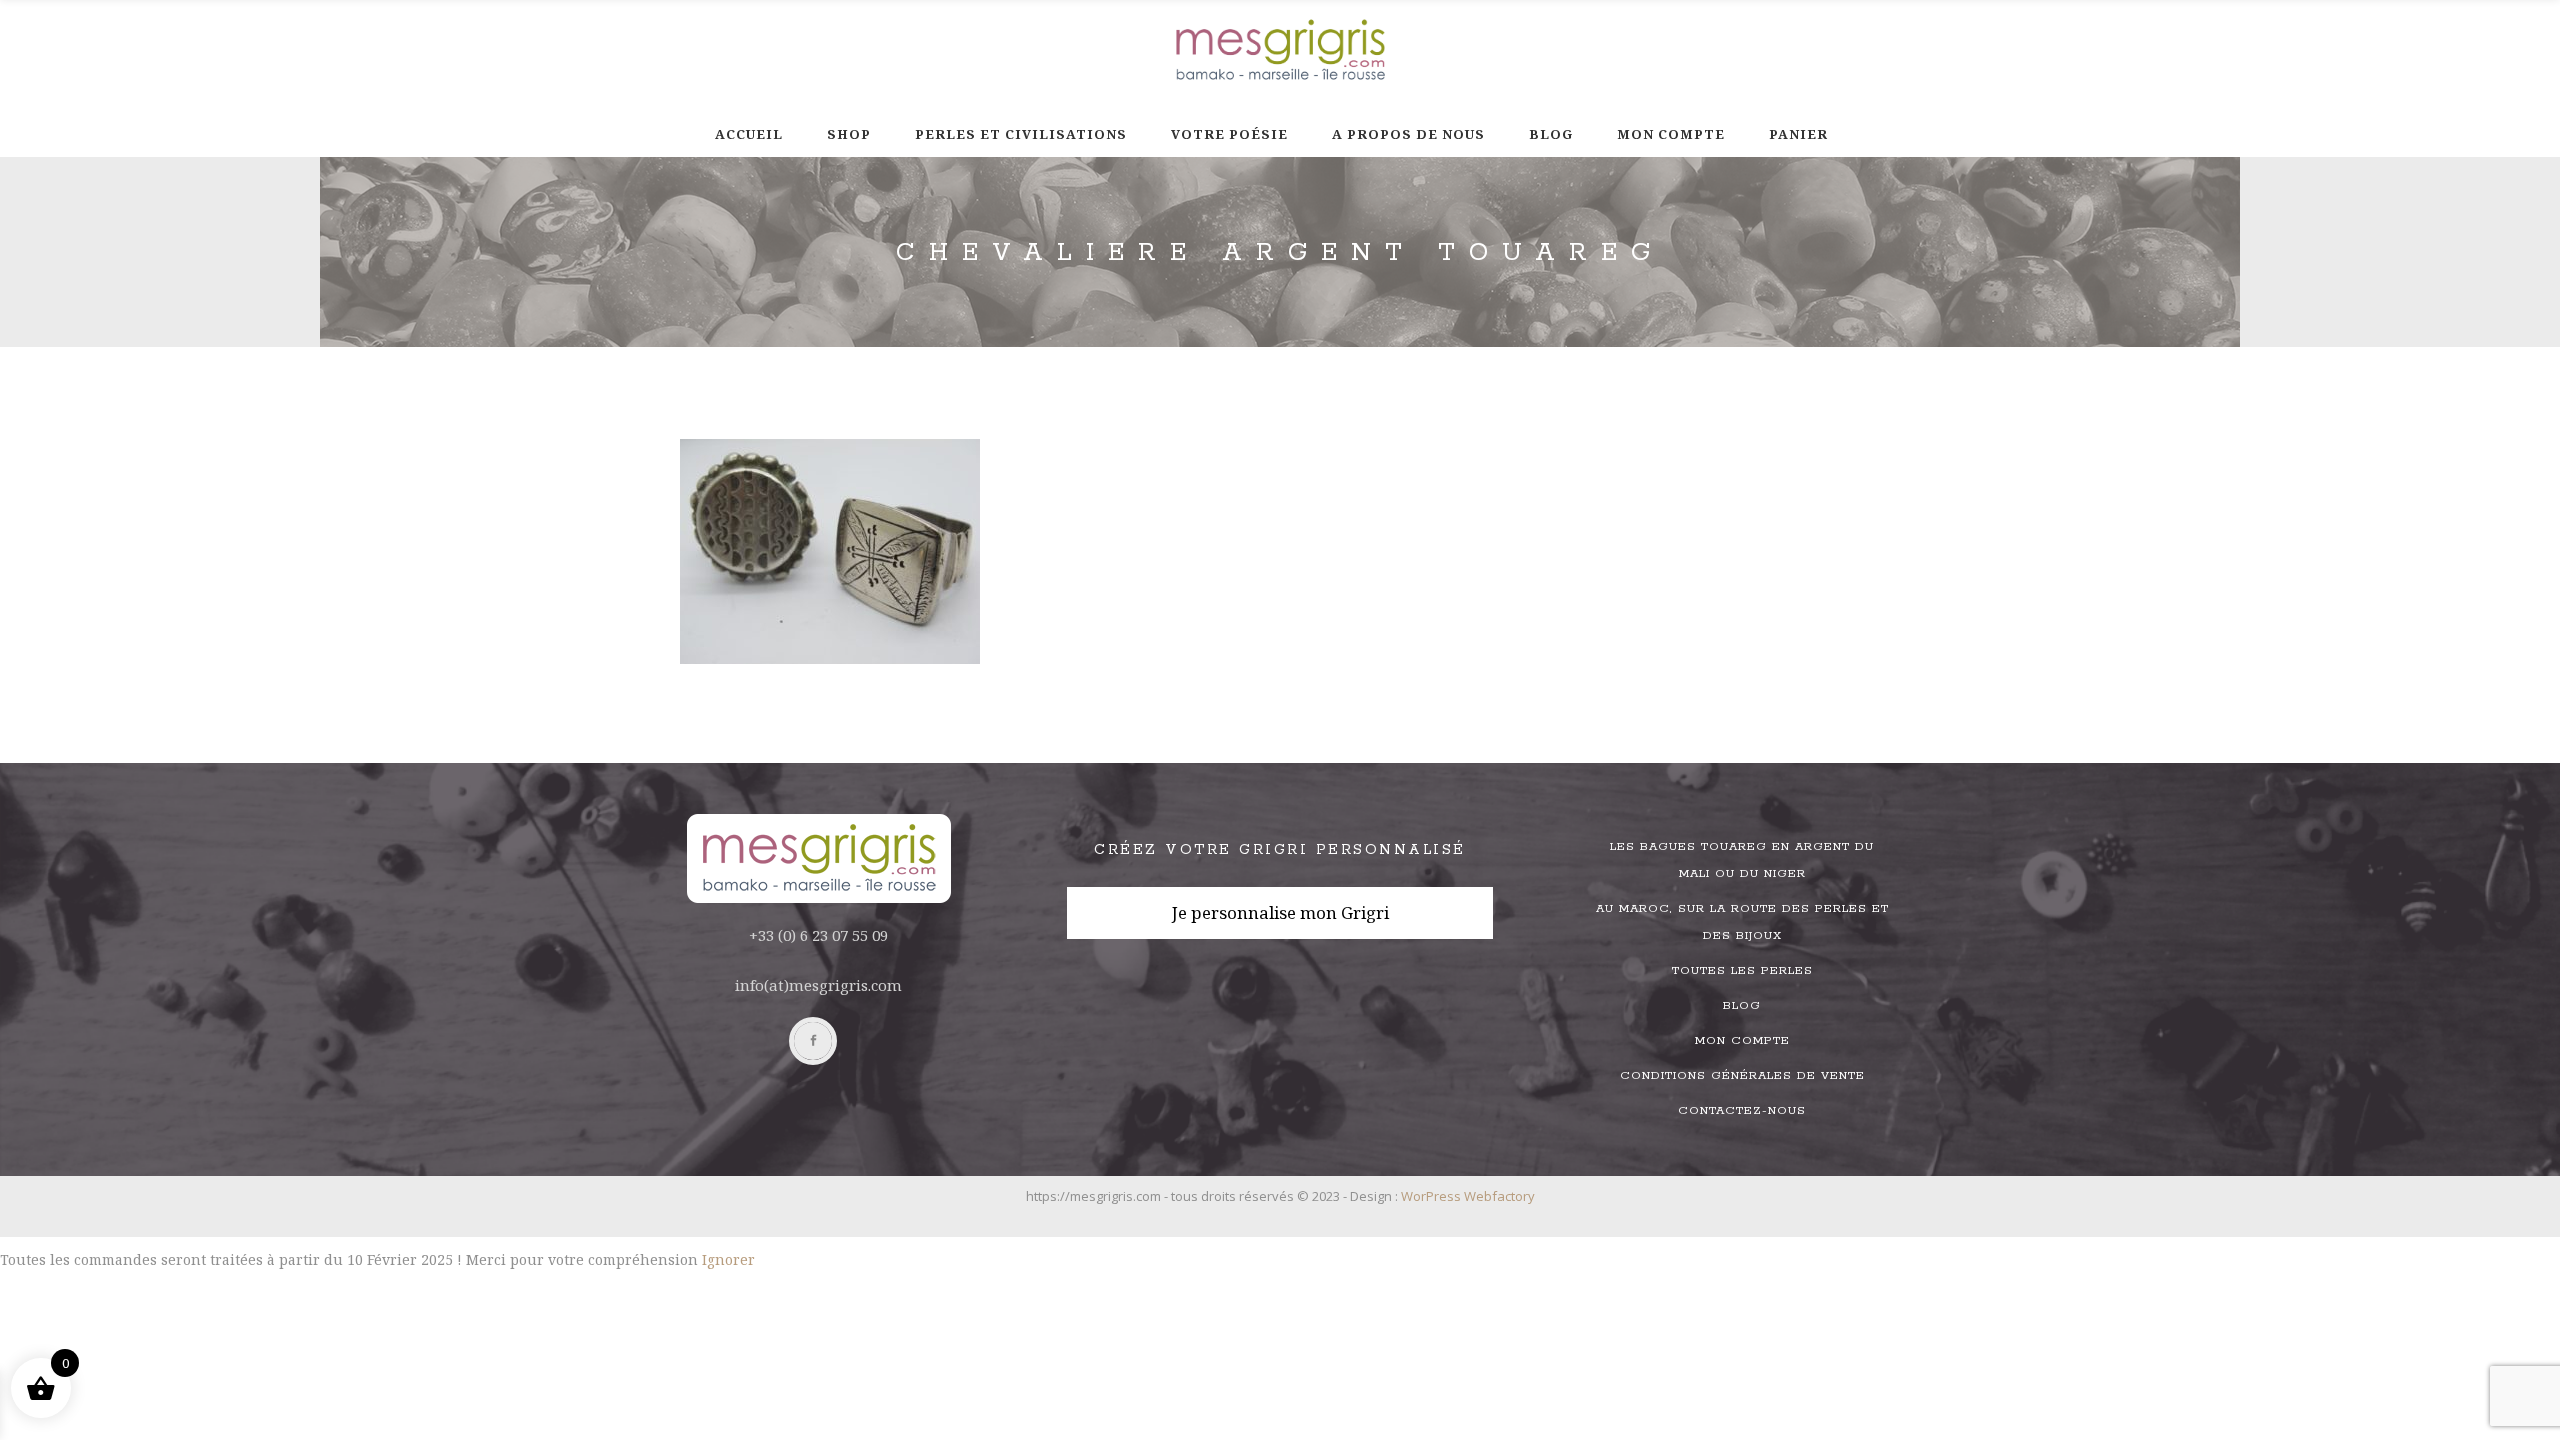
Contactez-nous (1742, 1110)
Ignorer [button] (728, 1259)
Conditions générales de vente (1742, 1075)
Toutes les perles (1742, 970)
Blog (1742, 1005)
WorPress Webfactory (1468, 1196)
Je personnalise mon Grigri (1280, 912)
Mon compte (1742, 1040)
